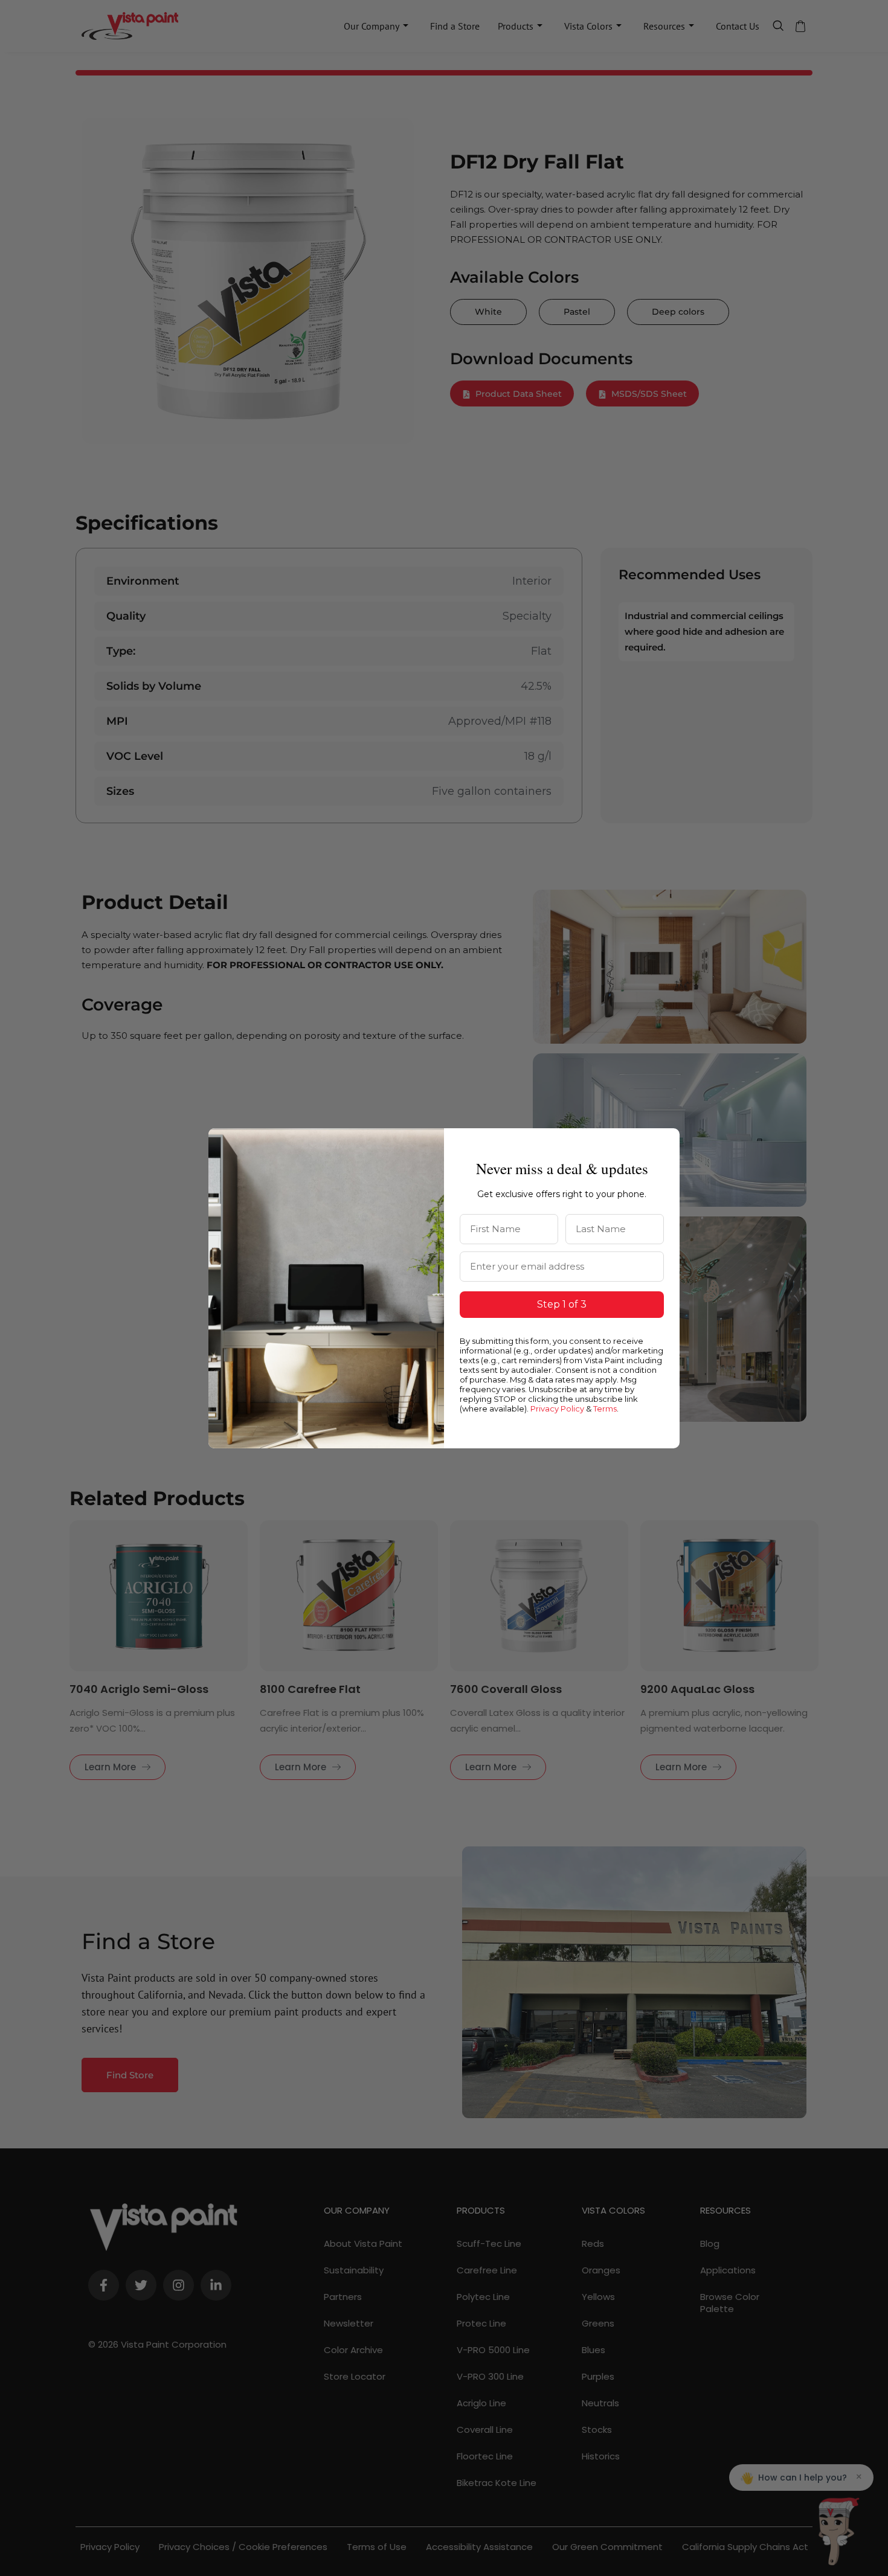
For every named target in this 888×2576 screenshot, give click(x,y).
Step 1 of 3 (562, 1304)
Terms (605, 1408)
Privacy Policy (557, 1408)
